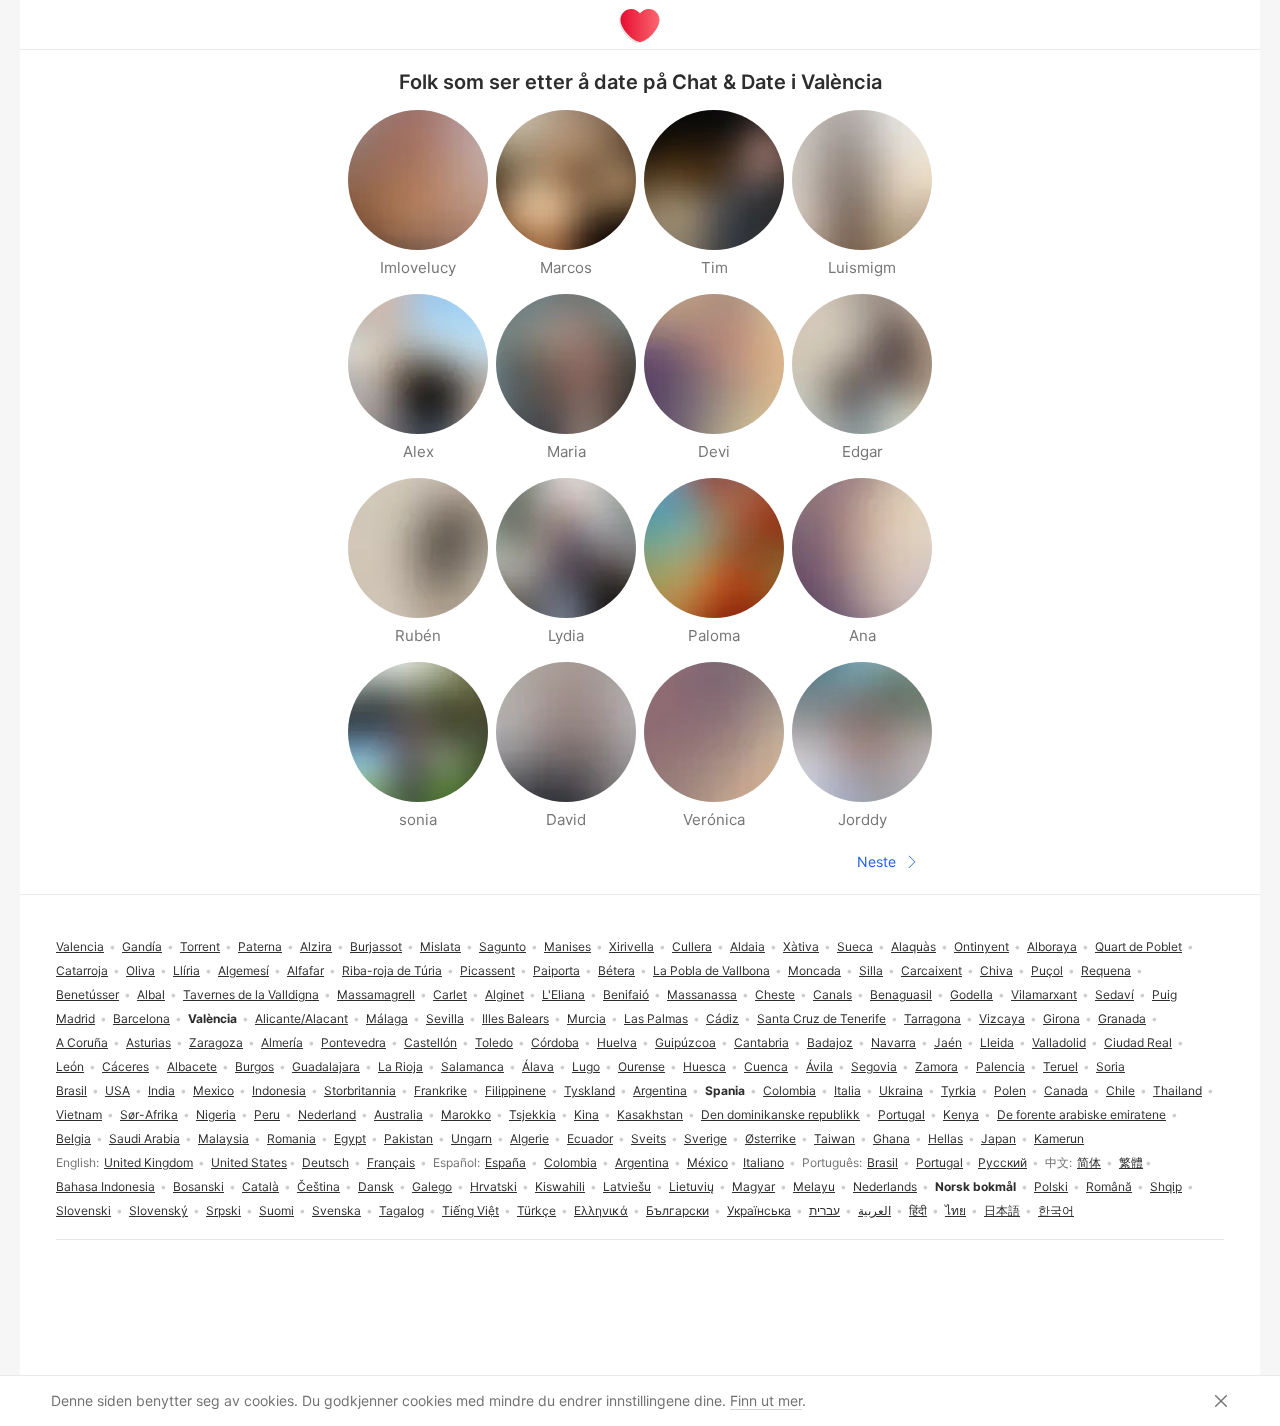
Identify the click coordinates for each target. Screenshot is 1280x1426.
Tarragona (932, 1018)
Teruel (1060, 1066)
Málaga (387, 1018)
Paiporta (556, 970)
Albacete (192, 1066)
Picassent (487, 970)
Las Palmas (656, 1018)
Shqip (1166, 1186)
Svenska (336, 1210)
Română (1109, 1186)
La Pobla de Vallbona (711, 970)
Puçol (1047, 970)
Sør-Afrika (149, 1114)
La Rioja (400, 1066)
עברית (824, 1210)
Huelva (617, 1042)
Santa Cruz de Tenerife (821, 1018)
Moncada (814, 970)
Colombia (570, 1162)
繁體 (1131, 1162)
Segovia (874, 1066)
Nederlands (885, 1186)
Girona (1061, 1018)
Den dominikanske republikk (780, 1114)
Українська (759, 1210)
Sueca (855, 946)
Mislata (440, 946)
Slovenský (158, 1210)
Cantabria (761, 1042)
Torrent (200, 946)
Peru (267, 1114)
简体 (1089, 1162)
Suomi (276, 1210)
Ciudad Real (1138, 1042)
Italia (847, 1090)
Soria (1110, 1066)
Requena (1106, 970)
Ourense (641, 1066)
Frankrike (440, 1090)
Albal (151, 994)
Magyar (753, 1186)
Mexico (213, 1090)
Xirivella (631, 946)
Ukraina (901, 1090)
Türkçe (536, 1210)
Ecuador (590, 1138)
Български (677, 1210)
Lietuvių (691, 1186)
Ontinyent (981, 946)
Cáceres (125, 1066)
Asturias (148, 1042)
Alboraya (1052, 946)
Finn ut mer (766, 1400)
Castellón (430, 1042)
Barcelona (141, 1018)
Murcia (586, 1018)
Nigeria (216, 1114)
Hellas (945, 1138)
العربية (874, 1210)
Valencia (80, 946)
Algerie (529, 1138)
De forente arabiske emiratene (1081, 1114)
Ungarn (471, 1138)
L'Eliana (563, 994)
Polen (1010, 1090)
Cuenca (766, 1066)
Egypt (350, 1138)
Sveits (648, 1138)
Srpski (223, 1210)
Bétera (616, 970)
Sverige (705, 1138)
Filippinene (515, 1090)
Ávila (819, 1066)
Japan (998, 1138)
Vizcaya (1002, 1018)
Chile (1120, 1090)
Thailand (1177, 1090)
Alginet (504, 994)
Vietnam (79, 1114)
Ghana (891, 1138)
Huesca (704, 1066)
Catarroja (82, 970)
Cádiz (722, 1018)
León (70, 1066)
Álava (538, 1066)
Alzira (316, 946)
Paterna (260, 946)
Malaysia (223, 1138)
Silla (871, 970)
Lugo (586, 1066)
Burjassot (376, 946)
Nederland (327, 1114)
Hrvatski (493, 1186)
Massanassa (702, 994)
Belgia (73, 1138)
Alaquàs (913, 946)
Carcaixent (931, 970)
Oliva (140, 970)
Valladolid (1059, 1042)
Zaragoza (216, 1042)
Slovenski (83, 1210)
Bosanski (198, 1186)
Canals (832, 994)
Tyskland (589, 1090)
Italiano (763, 1162)
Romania (291, 1138)
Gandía (142, 946)
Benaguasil (901, 994)
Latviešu (627, 1186)
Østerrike (770, 1138)
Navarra (893, 1042)
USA (117, 1090)
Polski (1051, 1186)
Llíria (186, 970)
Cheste (775, 994)
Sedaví (1114, 994)
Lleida (997, 1042)
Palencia (1000, 1066)
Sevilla (445, 1018)
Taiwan (834, 1138)
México (707, 1162)
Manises (567, 946)
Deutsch (325, 1162)
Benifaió (626, 994)
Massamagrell (376, 994)
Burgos (254, 1066)
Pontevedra (353, 1042)
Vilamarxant (1044, 994)
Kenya (961, 1114)
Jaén (948, 1042)
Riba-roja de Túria (392, 970)
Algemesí (243, 970)
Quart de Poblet (1138, 946)
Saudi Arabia (144, 1138)
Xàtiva (801, 946)
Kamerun (1059, 1138)
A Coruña (82, 1042)
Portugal (939, 1162)
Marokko (466, 1114)
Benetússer (87, 994)
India (161, 1090)
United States (249, 1162)
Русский (1002, 1162)
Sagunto (502, 946)
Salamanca (472, 1066)
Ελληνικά (601, 1210)
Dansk (376, 1186)
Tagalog (401, 1210)
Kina (586, 1114)
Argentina (642, 1162)
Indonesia (279, 1090)
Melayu (814, 1186)
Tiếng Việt (470, 1210)
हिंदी (918, 1210)
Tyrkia (958, 1090)
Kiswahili (560, 1186)
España (505, 1162)
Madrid (75, 1018)
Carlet (450, 994)
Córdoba (555, 1042)
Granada (1122, 1018)
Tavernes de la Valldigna (251, 994)
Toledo (494, 1042)
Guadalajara (326, 1066)
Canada (1066, 1090)
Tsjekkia (532, 1114)
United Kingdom (148, 1162)
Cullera (692, 946)
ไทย (955, 1210)
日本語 (1002, 1210)
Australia (398, 1114)
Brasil (882, 1162)
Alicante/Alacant (301, 1018)
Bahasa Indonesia (105, 1186)
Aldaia (747, 946)
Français (391, 1162)
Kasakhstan (650, 1114)
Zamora (936, 1066)
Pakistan (408, 1138)
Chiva (996, 970)
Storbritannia (360, 1090)
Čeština (318, 1186)
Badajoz (830, 1042)
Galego (432, 1186)
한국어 (1056, 1210)
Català (260, 1186)
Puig (1164, 994)
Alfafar (305, 970)
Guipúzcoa (685, 1042)
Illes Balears (515, 1018)
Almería (282, 1042)
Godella (971, 994)
